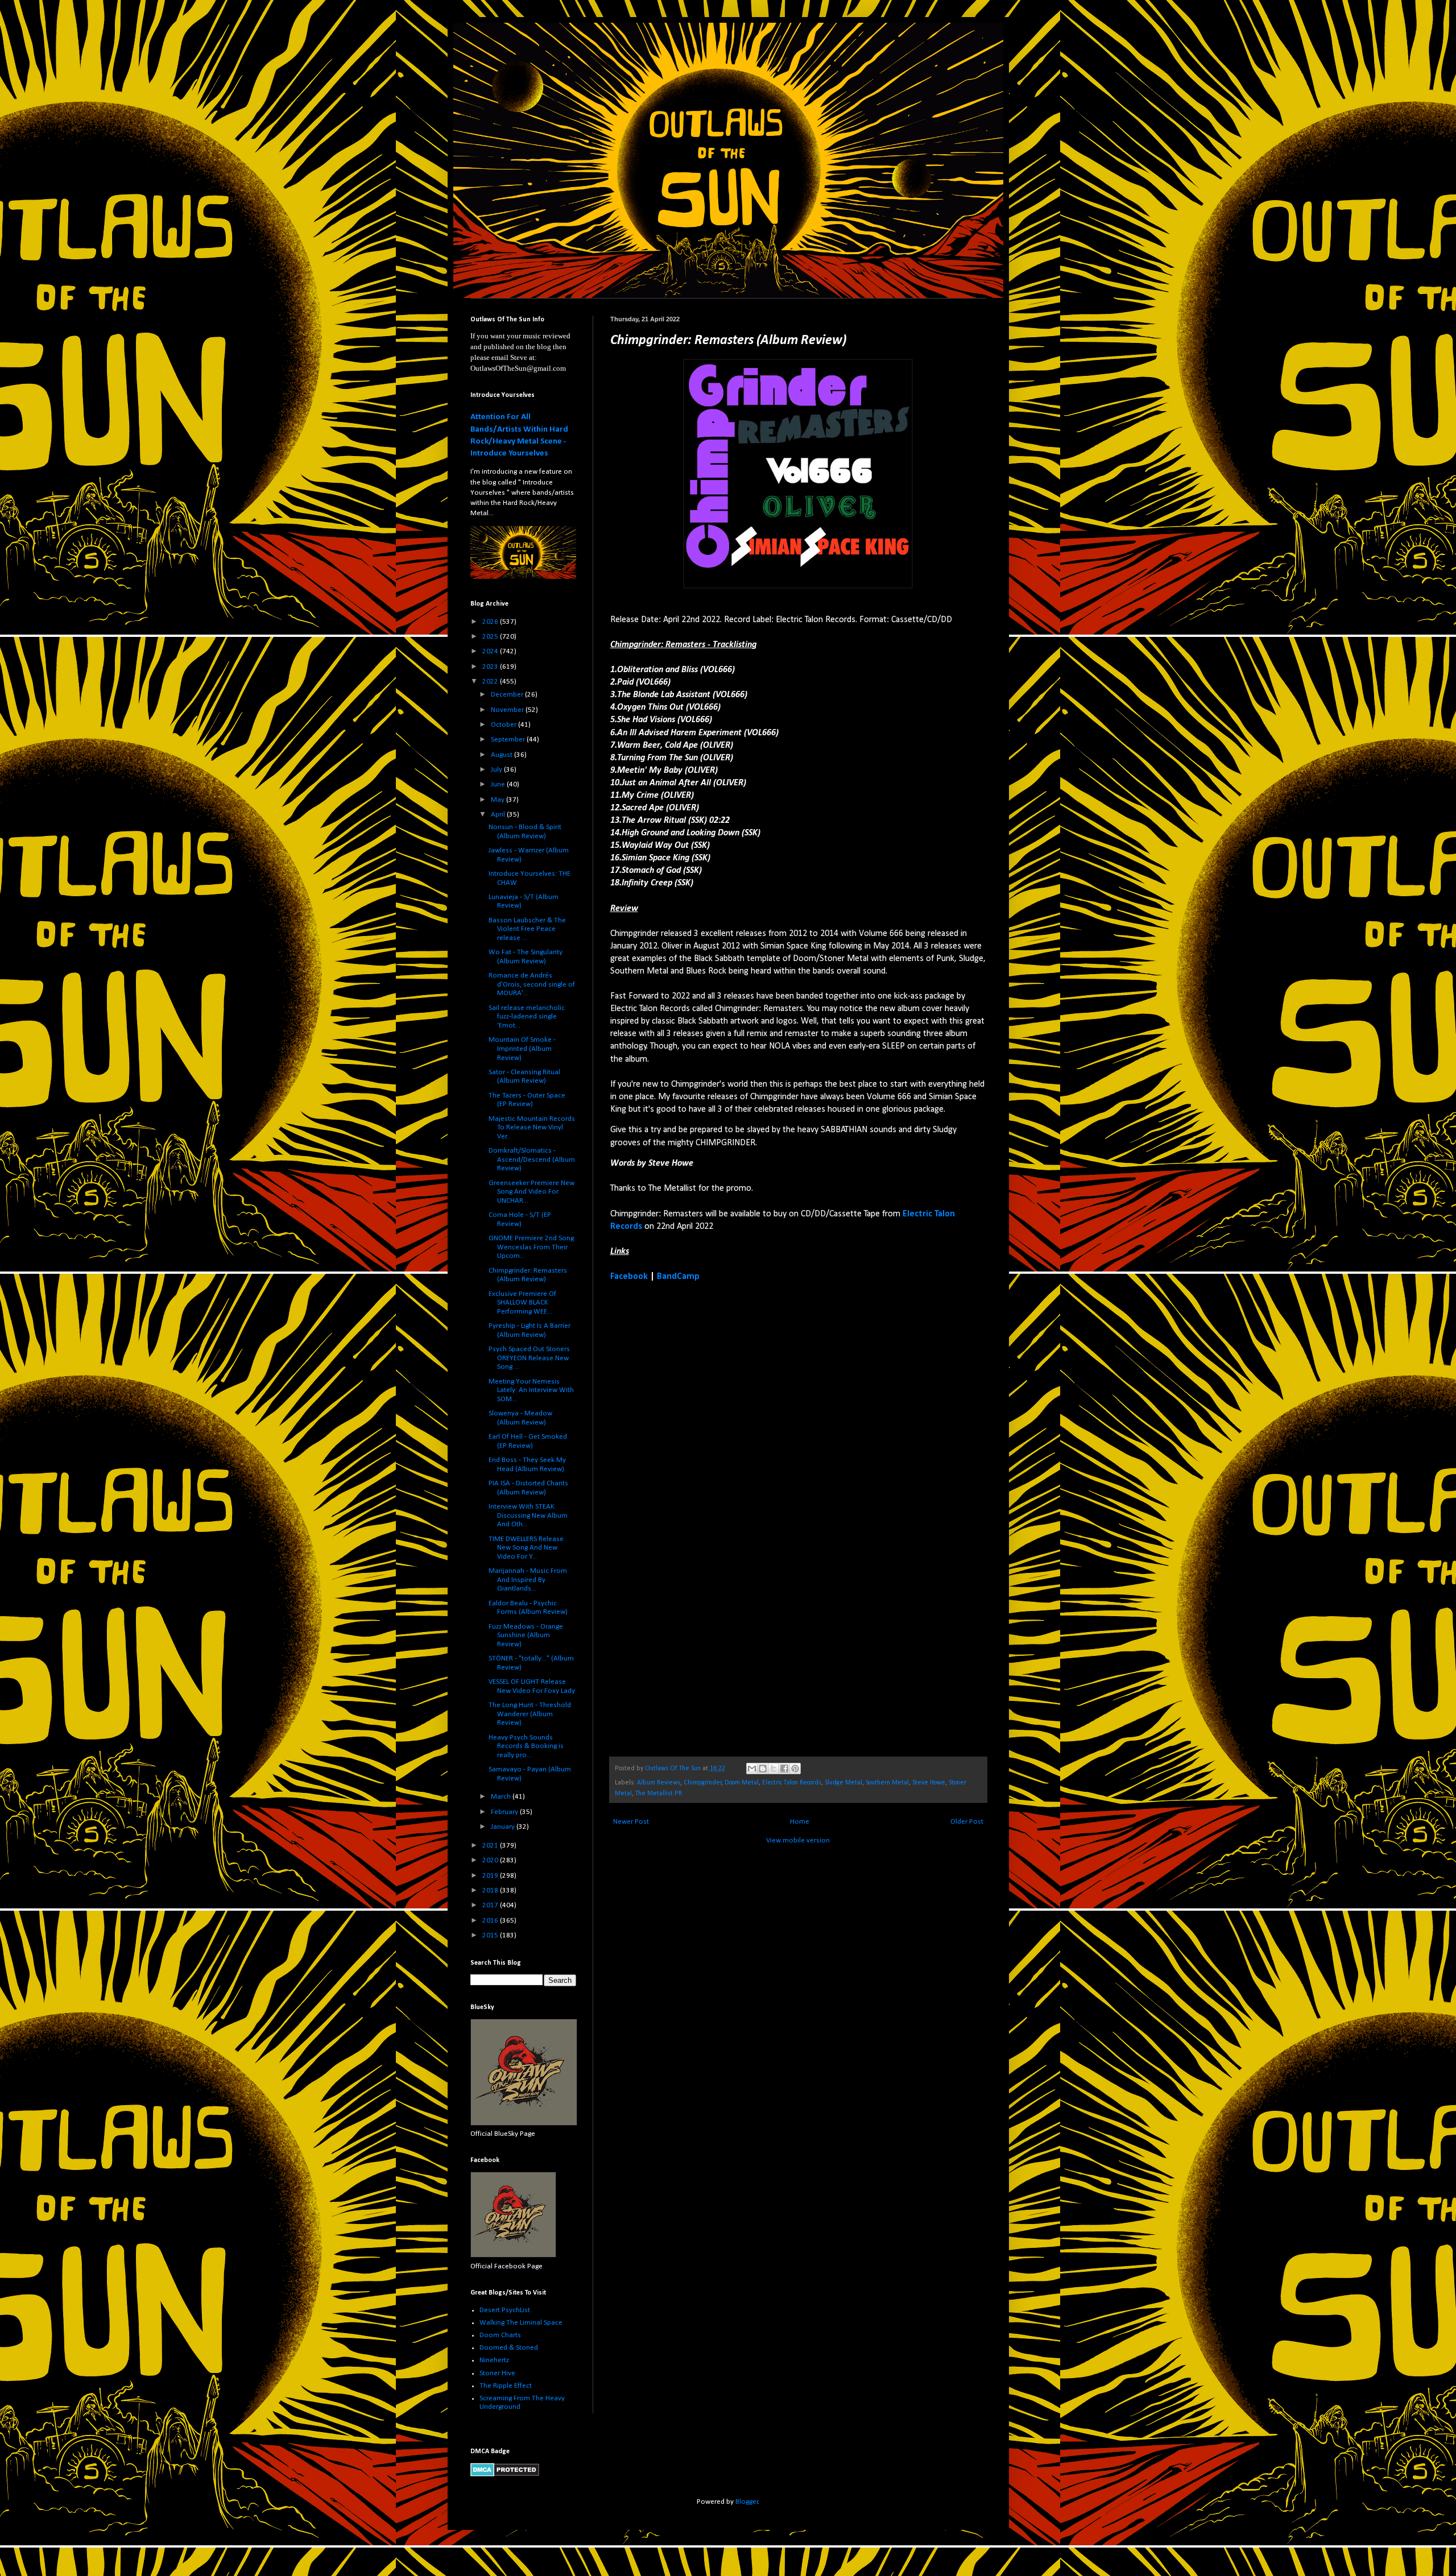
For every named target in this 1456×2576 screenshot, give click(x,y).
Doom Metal (742, 1783)
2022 (491, 682)
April (499, 815)
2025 (491, 637)
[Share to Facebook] (784, 1769)
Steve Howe (929, 1783)
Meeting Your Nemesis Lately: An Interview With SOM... (531, 1390)
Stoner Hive (497, 2373)
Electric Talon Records (792, 1783)
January (504, 1827)
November (508, 710)
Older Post (967, 1822)
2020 (491, 1860)
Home (800, 1822)
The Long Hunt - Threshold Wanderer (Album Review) (530, 1714)
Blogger (747, 2502)
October (504, 725)
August (502, 755)
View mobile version (798, 1840)
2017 (491, 1905)
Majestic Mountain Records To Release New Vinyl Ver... (532, 1128)
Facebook (629, 1277)
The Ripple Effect (506, 2386)
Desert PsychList (505, 2310)
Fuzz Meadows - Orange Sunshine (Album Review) (526, 1635)
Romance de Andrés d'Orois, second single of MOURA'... (532, 984)
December (508, 695)
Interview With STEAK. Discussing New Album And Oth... (528, 1515)
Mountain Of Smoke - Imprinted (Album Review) (522, 1049)
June (499, 784)
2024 (491, 651)
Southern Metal (887, 1783)
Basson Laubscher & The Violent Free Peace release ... (527, 929)
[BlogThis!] (763, 1769)
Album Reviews (659, 1783)
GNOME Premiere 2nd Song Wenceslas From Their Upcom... (531, 1247)
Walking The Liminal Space (521, 2323)
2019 (491, 1876)
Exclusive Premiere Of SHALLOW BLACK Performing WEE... (522, 1303)
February (505, 1812)
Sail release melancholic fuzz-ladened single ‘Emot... (527, 1017)
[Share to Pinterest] (795, 1769)
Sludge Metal (843, 1783)
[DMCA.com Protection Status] (505, 2474)
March (502, 1797)
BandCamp (678, 1277)
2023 (491, 667)
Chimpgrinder (703, 1783)
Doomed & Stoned (509, 2348)
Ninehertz (494, 2360)
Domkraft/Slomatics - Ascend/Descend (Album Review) (532, 1159)
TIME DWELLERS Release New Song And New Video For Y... (526, 1548)
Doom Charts (500, 2335)
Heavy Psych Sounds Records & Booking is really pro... (526, 1746)
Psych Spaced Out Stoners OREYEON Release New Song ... (529, 1358)
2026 (491, 622)
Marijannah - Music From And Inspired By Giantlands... (528, 1580)
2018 (491, 1890)
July (497, 770)
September (509, 740)
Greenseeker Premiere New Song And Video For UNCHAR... (531, 1192)
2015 (491, 1935)
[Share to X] (773, 1769)
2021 (491, 1846)
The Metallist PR (659, 1794)
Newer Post (631, 1822)
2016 (491, 1921)
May (499, 800)
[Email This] (752, 1769)
